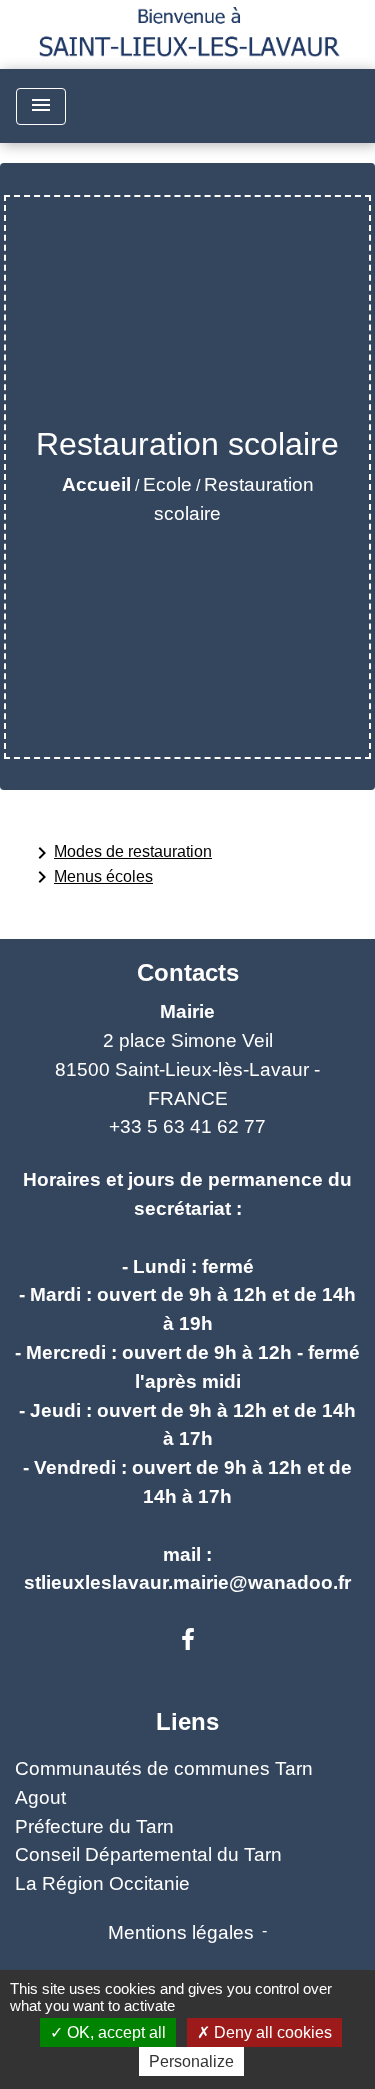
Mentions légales (181, 1932)
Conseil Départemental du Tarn (148, 1854)
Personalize (191, 2061)
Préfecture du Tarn (94, 1826)
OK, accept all (114, 2032)
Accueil (96, 484)
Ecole (167, 484)
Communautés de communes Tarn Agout (164, 1783)
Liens (187, 1721)
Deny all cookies (271, 2032)
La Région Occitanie (102, 1883)
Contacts (188, 972)
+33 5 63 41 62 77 (187, 1126)
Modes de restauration (121, 853)
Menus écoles (91, 877)
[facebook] (188, 1640)
